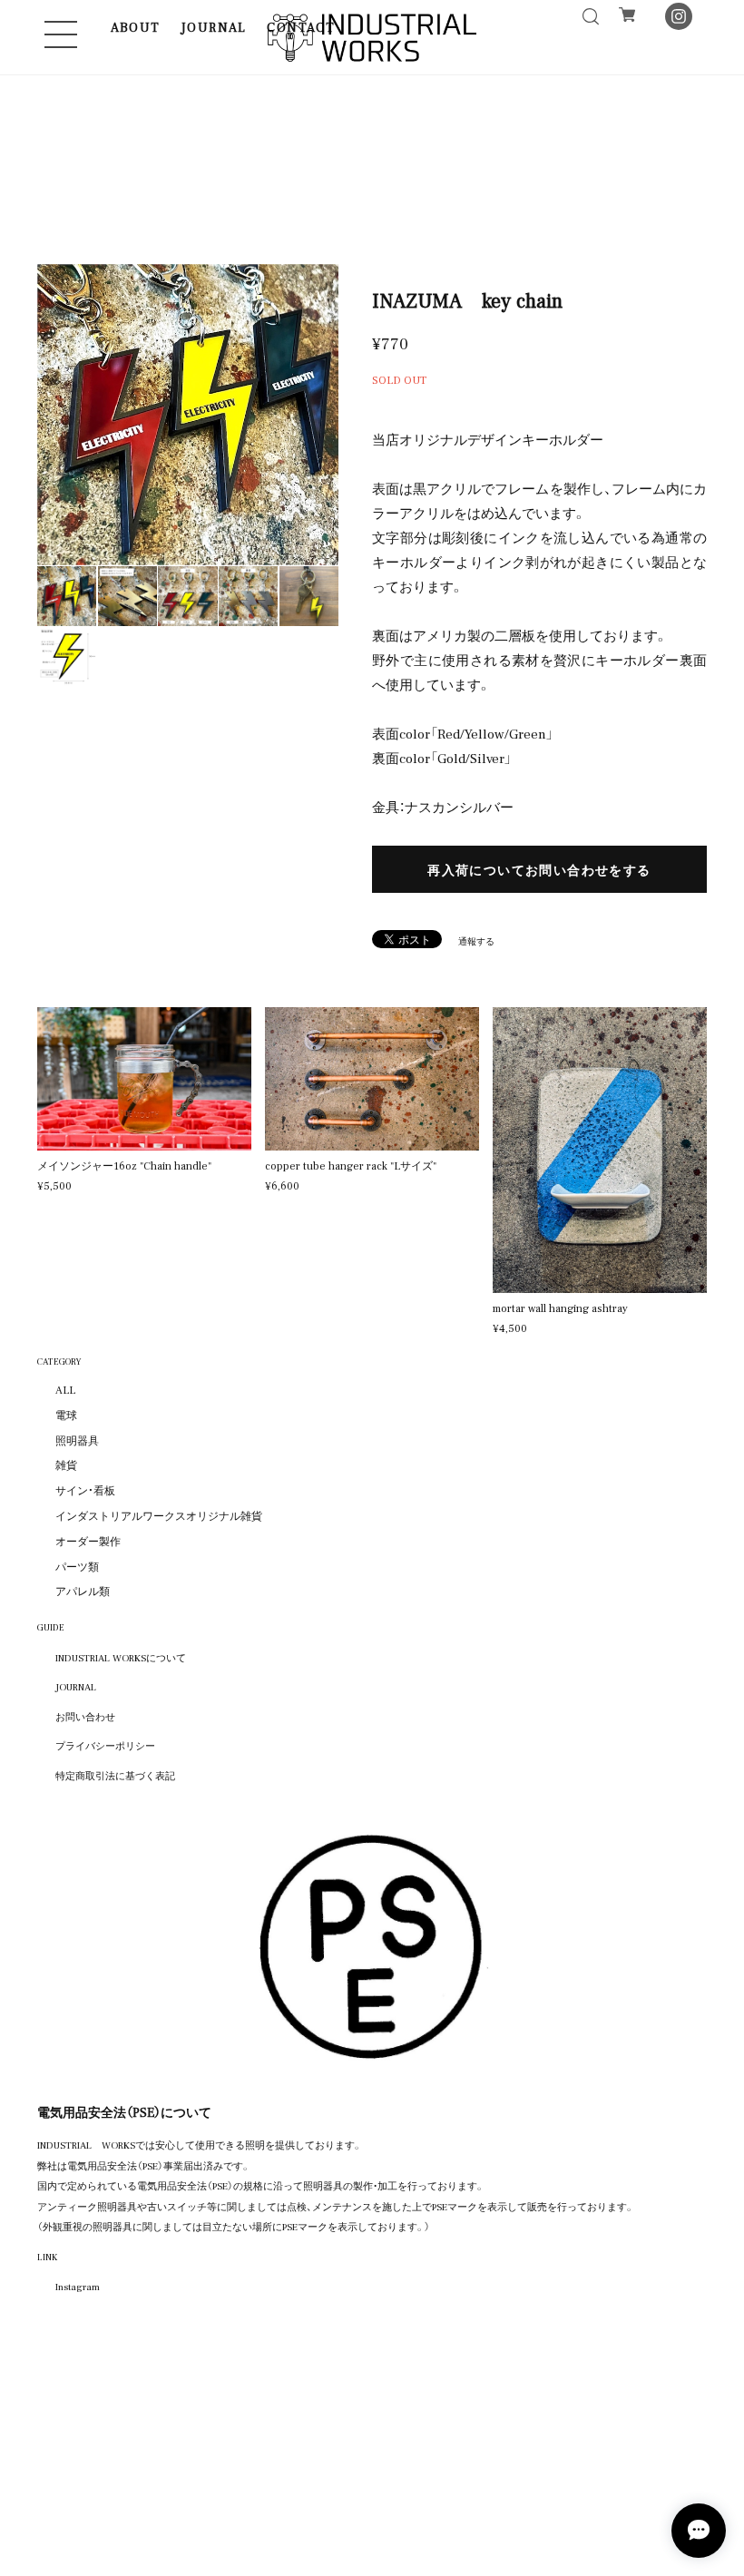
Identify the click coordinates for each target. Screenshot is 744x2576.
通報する (476, 940)
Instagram (78, 2286)
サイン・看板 (85, 1490)
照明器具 (77, 1440)
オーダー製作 (88, 1541)
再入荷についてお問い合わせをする (539, 869)
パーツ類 (77, 1566)
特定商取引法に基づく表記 (115, 1775)
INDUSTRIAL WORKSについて (121, 1657)
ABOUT (136, 26)
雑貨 (66, 1464)
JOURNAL (214, 26)
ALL (65, 1389)
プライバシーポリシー (105, 1745)
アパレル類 (83, 1591)
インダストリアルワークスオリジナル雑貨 (159, 1515)
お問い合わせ (85, 1716)
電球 (66, 1415)
